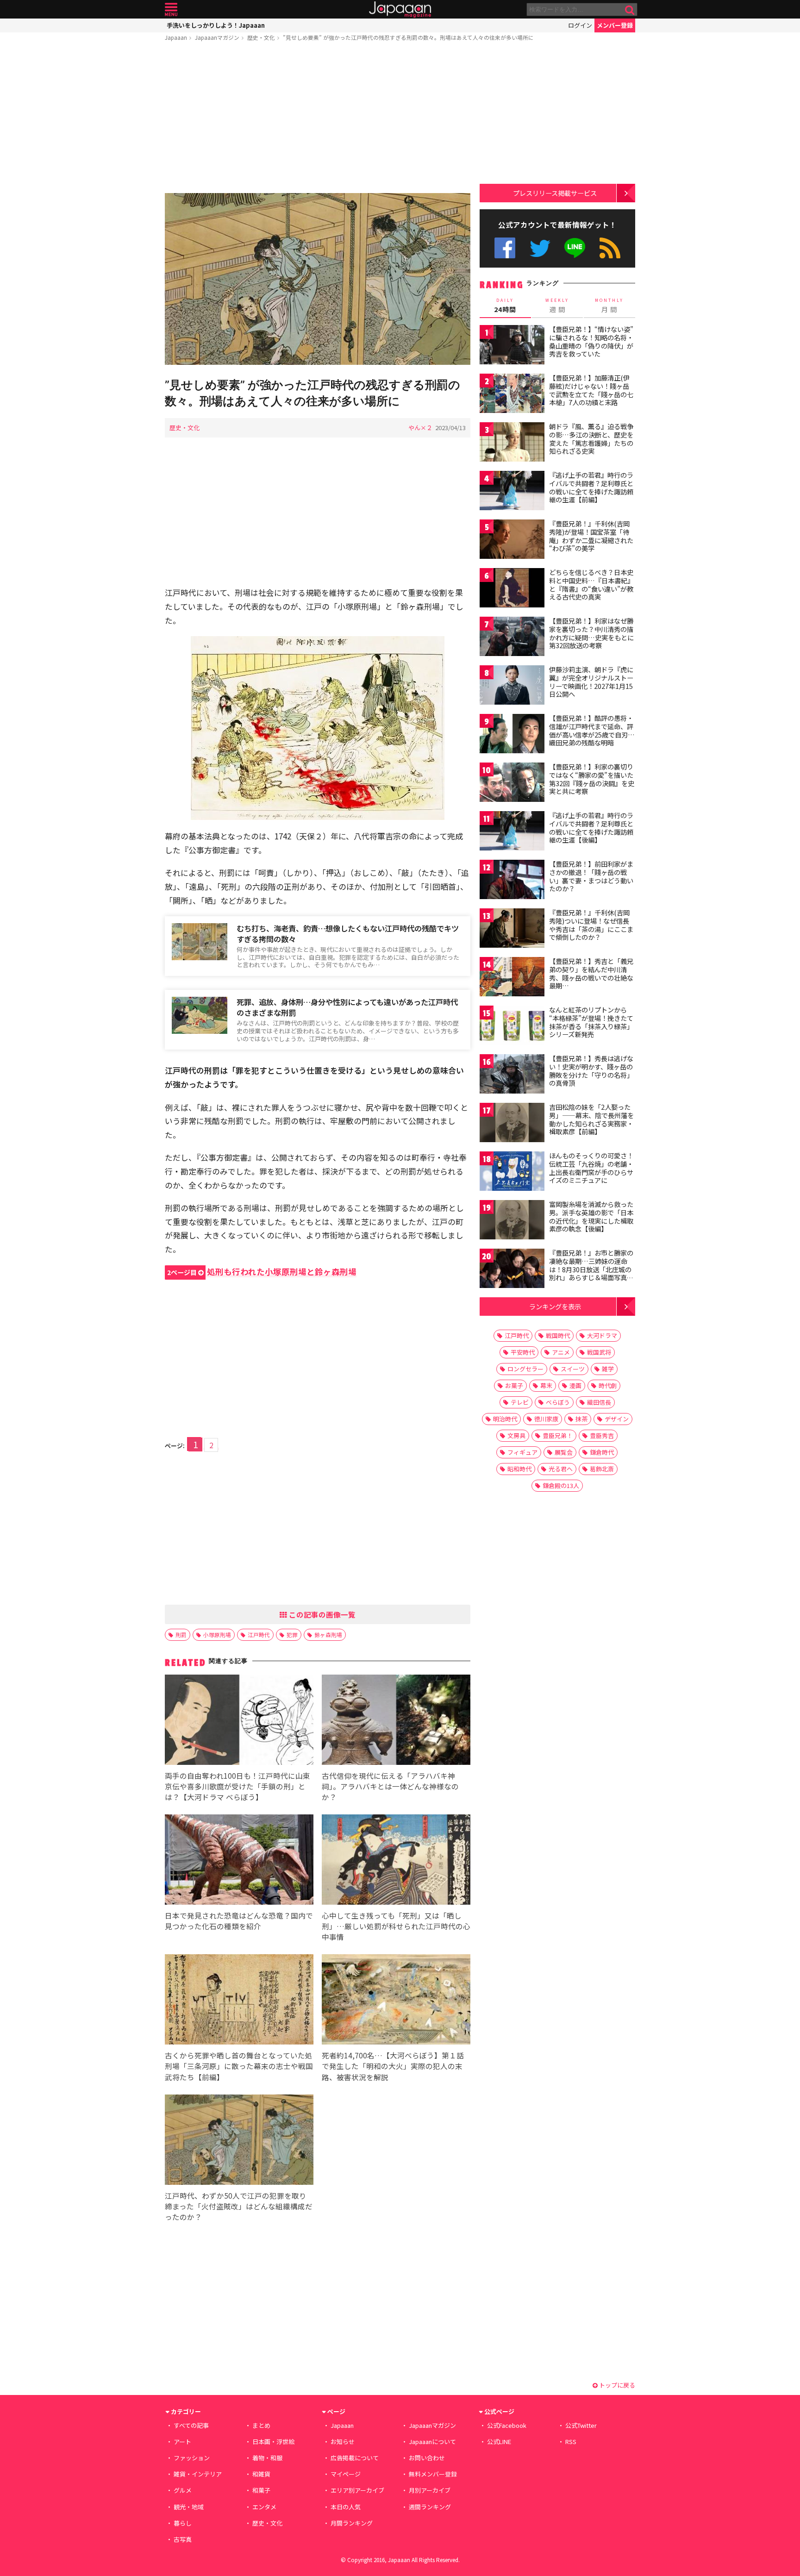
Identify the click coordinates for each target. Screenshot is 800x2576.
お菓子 (514, 1385)
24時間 (505, 306)
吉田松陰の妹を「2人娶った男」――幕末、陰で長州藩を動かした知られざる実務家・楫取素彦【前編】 (591, 1119)
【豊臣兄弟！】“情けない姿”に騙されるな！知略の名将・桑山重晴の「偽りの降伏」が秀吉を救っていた (591, 341)
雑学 (608, 1369)
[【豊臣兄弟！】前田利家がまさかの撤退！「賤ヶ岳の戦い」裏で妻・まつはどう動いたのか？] (512, 881)
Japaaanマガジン (217, 37)
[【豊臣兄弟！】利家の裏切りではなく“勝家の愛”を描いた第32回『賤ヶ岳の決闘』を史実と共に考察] (512, 784)
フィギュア (522, 1452)
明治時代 (505, 1419)
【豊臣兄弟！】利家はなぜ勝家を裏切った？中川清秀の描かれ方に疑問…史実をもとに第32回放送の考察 (591, 633)
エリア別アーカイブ (357, 2490)
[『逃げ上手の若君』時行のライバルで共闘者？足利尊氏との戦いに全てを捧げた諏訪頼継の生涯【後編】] (512, 832)
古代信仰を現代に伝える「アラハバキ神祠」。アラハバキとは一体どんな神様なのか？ (390, 1786)
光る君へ (561, 1469)
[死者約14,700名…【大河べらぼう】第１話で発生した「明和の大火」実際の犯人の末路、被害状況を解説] (396, 2001)
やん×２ (420, 428)
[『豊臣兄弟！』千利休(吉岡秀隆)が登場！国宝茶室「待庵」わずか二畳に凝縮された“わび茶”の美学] (512, 541)
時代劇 (608, 1385)
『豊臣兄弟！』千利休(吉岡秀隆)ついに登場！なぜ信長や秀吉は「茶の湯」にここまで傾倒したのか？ (591, 925)
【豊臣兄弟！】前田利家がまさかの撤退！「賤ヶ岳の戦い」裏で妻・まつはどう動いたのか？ (591, 876)
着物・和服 (267, 2458)
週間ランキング (430, 2507)
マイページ (346, 2474)
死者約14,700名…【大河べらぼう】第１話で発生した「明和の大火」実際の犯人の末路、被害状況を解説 (393, 2066)
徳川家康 (546, 1419)
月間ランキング (352, 2523)
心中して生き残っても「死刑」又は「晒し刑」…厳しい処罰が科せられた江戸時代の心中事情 (396, 1926)
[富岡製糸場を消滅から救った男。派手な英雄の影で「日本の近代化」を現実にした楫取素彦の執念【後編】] (512, 1221)
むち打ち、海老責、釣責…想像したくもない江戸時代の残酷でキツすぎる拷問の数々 (348, 934)
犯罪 (292, 1635)
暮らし (183, 2523)
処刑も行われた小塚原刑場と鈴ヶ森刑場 (262, 1272)
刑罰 (181, 1635)
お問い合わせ (427, 2458)
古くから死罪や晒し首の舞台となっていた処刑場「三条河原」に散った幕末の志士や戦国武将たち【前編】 (239, 2066)
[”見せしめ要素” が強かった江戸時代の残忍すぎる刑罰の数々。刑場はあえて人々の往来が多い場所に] (318, 280)
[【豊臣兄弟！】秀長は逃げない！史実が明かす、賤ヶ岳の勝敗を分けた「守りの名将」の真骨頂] (512, 1075)
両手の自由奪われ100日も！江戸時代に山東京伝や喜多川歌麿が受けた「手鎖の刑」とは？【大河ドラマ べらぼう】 (237, 1786)
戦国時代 (558, 1335)
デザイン (617, 1419)
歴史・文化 (261, 37)
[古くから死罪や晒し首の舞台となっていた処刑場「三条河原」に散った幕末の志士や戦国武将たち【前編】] (239, 2001)
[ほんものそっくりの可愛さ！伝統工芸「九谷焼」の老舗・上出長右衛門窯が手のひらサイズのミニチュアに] (512, 1172)
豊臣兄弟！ (558, 1435)
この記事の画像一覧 (321, 1614)
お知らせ (343, 2442)
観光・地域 (189, 2507)
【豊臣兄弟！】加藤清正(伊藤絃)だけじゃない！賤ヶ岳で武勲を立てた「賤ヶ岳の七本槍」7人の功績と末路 (591, 390)
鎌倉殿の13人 (561, 1485)
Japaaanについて (432, 2442)
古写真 (183, 2539)
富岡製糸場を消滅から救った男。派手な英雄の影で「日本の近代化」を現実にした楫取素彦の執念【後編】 (591, 1216)
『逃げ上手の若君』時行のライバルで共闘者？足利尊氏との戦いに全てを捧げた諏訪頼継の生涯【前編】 (591, 487)
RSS (610, 248)
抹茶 (581, 1419)
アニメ (561, 1352)
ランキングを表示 (555, 1306)
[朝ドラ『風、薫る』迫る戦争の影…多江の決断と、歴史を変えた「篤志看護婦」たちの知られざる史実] (512, 443)
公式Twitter (540, 248)
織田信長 (599, 1402)
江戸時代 (259, 1635)
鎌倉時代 (602, 1452)
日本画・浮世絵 (273, 2442)
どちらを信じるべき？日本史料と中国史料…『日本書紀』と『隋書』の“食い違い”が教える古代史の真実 (591, 585)
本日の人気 (346, 2507)
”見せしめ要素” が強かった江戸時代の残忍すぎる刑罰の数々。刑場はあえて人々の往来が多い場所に (408, 37)
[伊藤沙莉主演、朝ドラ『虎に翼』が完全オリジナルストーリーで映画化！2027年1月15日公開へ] (512, 686)
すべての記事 (191, 2425)
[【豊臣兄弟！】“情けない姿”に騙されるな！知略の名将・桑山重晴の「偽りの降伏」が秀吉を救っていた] (512, 346)
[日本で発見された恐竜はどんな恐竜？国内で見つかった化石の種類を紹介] (239, 1861)
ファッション (192, 2458)
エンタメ (264, 2507)
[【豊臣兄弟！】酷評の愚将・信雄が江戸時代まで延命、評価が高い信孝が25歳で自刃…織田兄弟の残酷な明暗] (512, 735)
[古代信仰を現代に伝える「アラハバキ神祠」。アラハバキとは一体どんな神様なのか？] (396, 1721)
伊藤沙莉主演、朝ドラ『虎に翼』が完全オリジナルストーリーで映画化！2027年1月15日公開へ (591, 682)
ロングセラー (525, 1369)
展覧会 (564, 1452)
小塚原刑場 (217, 1635)
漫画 (575, 1385)
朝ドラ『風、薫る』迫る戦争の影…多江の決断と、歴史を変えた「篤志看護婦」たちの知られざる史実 (591, 439)
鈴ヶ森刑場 (328, 1635)
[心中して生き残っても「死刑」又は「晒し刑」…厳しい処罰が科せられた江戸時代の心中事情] (396, 1861)
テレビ (520, 1402)
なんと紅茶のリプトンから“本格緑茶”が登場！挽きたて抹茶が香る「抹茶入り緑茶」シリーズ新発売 (591, 1022)
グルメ (183, 2490)
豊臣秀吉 (602, 1435)
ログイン (580, 25)
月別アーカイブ (430, 2490)
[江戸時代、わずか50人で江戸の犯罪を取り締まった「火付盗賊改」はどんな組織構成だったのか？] (239, 2141)
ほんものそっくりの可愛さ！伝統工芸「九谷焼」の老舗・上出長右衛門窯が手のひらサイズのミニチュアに (591, 1168)
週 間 (557, 306)
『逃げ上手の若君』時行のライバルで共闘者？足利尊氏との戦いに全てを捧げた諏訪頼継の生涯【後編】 (591, 828)
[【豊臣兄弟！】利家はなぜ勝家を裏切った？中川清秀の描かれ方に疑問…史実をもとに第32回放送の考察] (512, 638)
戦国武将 (599, 1352)
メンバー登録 (615, 25)
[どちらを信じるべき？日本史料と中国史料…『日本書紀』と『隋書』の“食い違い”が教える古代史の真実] (512, 589)
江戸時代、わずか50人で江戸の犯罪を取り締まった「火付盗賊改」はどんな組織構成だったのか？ (239, 2206)
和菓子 (261, 2490)
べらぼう (558, 1402)
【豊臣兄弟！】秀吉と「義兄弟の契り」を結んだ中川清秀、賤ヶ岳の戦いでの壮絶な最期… (591, 973)
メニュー (171, 9)
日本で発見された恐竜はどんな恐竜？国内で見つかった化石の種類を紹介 (239, 1921)
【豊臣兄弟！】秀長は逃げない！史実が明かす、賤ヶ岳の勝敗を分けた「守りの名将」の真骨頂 (591, 1071)
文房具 (516, 1435)
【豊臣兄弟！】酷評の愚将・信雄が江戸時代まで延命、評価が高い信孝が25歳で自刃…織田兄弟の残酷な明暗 (592, 730)
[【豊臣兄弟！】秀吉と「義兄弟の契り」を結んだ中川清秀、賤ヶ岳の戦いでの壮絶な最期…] (512, 978)
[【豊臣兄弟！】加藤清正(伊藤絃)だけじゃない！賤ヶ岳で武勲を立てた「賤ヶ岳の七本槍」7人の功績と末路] (512, 395)
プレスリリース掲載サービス (555, 193)
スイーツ (573, 1369)
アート (182, 2442)
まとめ (261, 2425)
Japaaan (400, 9)
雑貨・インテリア (198, 2474)
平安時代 (523, 1352)
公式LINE (575, 248)
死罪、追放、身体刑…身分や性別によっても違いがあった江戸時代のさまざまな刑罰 (347, 1007)
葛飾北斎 (602, 1469)
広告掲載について (355, 2458)
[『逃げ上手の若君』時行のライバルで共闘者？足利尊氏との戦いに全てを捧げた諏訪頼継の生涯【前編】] (512, 492)
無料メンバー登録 (433, 2474)
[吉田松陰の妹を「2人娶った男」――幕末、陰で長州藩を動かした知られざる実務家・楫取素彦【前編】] (512, 1124)
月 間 (609, 306)
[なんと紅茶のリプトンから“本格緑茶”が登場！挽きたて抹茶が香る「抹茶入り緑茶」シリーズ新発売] (512, 1027)
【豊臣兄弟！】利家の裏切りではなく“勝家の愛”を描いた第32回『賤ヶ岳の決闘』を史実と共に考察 (592, 779)
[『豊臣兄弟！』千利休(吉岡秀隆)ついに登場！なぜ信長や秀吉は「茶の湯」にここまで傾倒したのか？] (512, 929)
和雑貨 (261, 2474)
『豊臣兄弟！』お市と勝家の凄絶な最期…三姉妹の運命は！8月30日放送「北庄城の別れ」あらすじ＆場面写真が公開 (591, 1269)
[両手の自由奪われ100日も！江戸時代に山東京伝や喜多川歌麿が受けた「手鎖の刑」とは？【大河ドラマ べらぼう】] (239, 1721)
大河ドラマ (602, 1335)
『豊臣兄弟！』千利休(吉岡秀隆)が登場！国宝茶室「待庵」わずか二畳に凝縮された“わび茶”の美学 (591, 536)
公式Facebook (505, 248)
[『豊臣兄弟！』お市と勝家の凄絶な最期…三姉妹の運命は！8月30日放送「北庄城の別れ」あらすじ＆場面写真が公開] (512, 1270)
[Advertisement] (318, 119)
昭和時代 (519, 1469)
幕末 (546, 1385)
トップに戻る (616, 2385)
